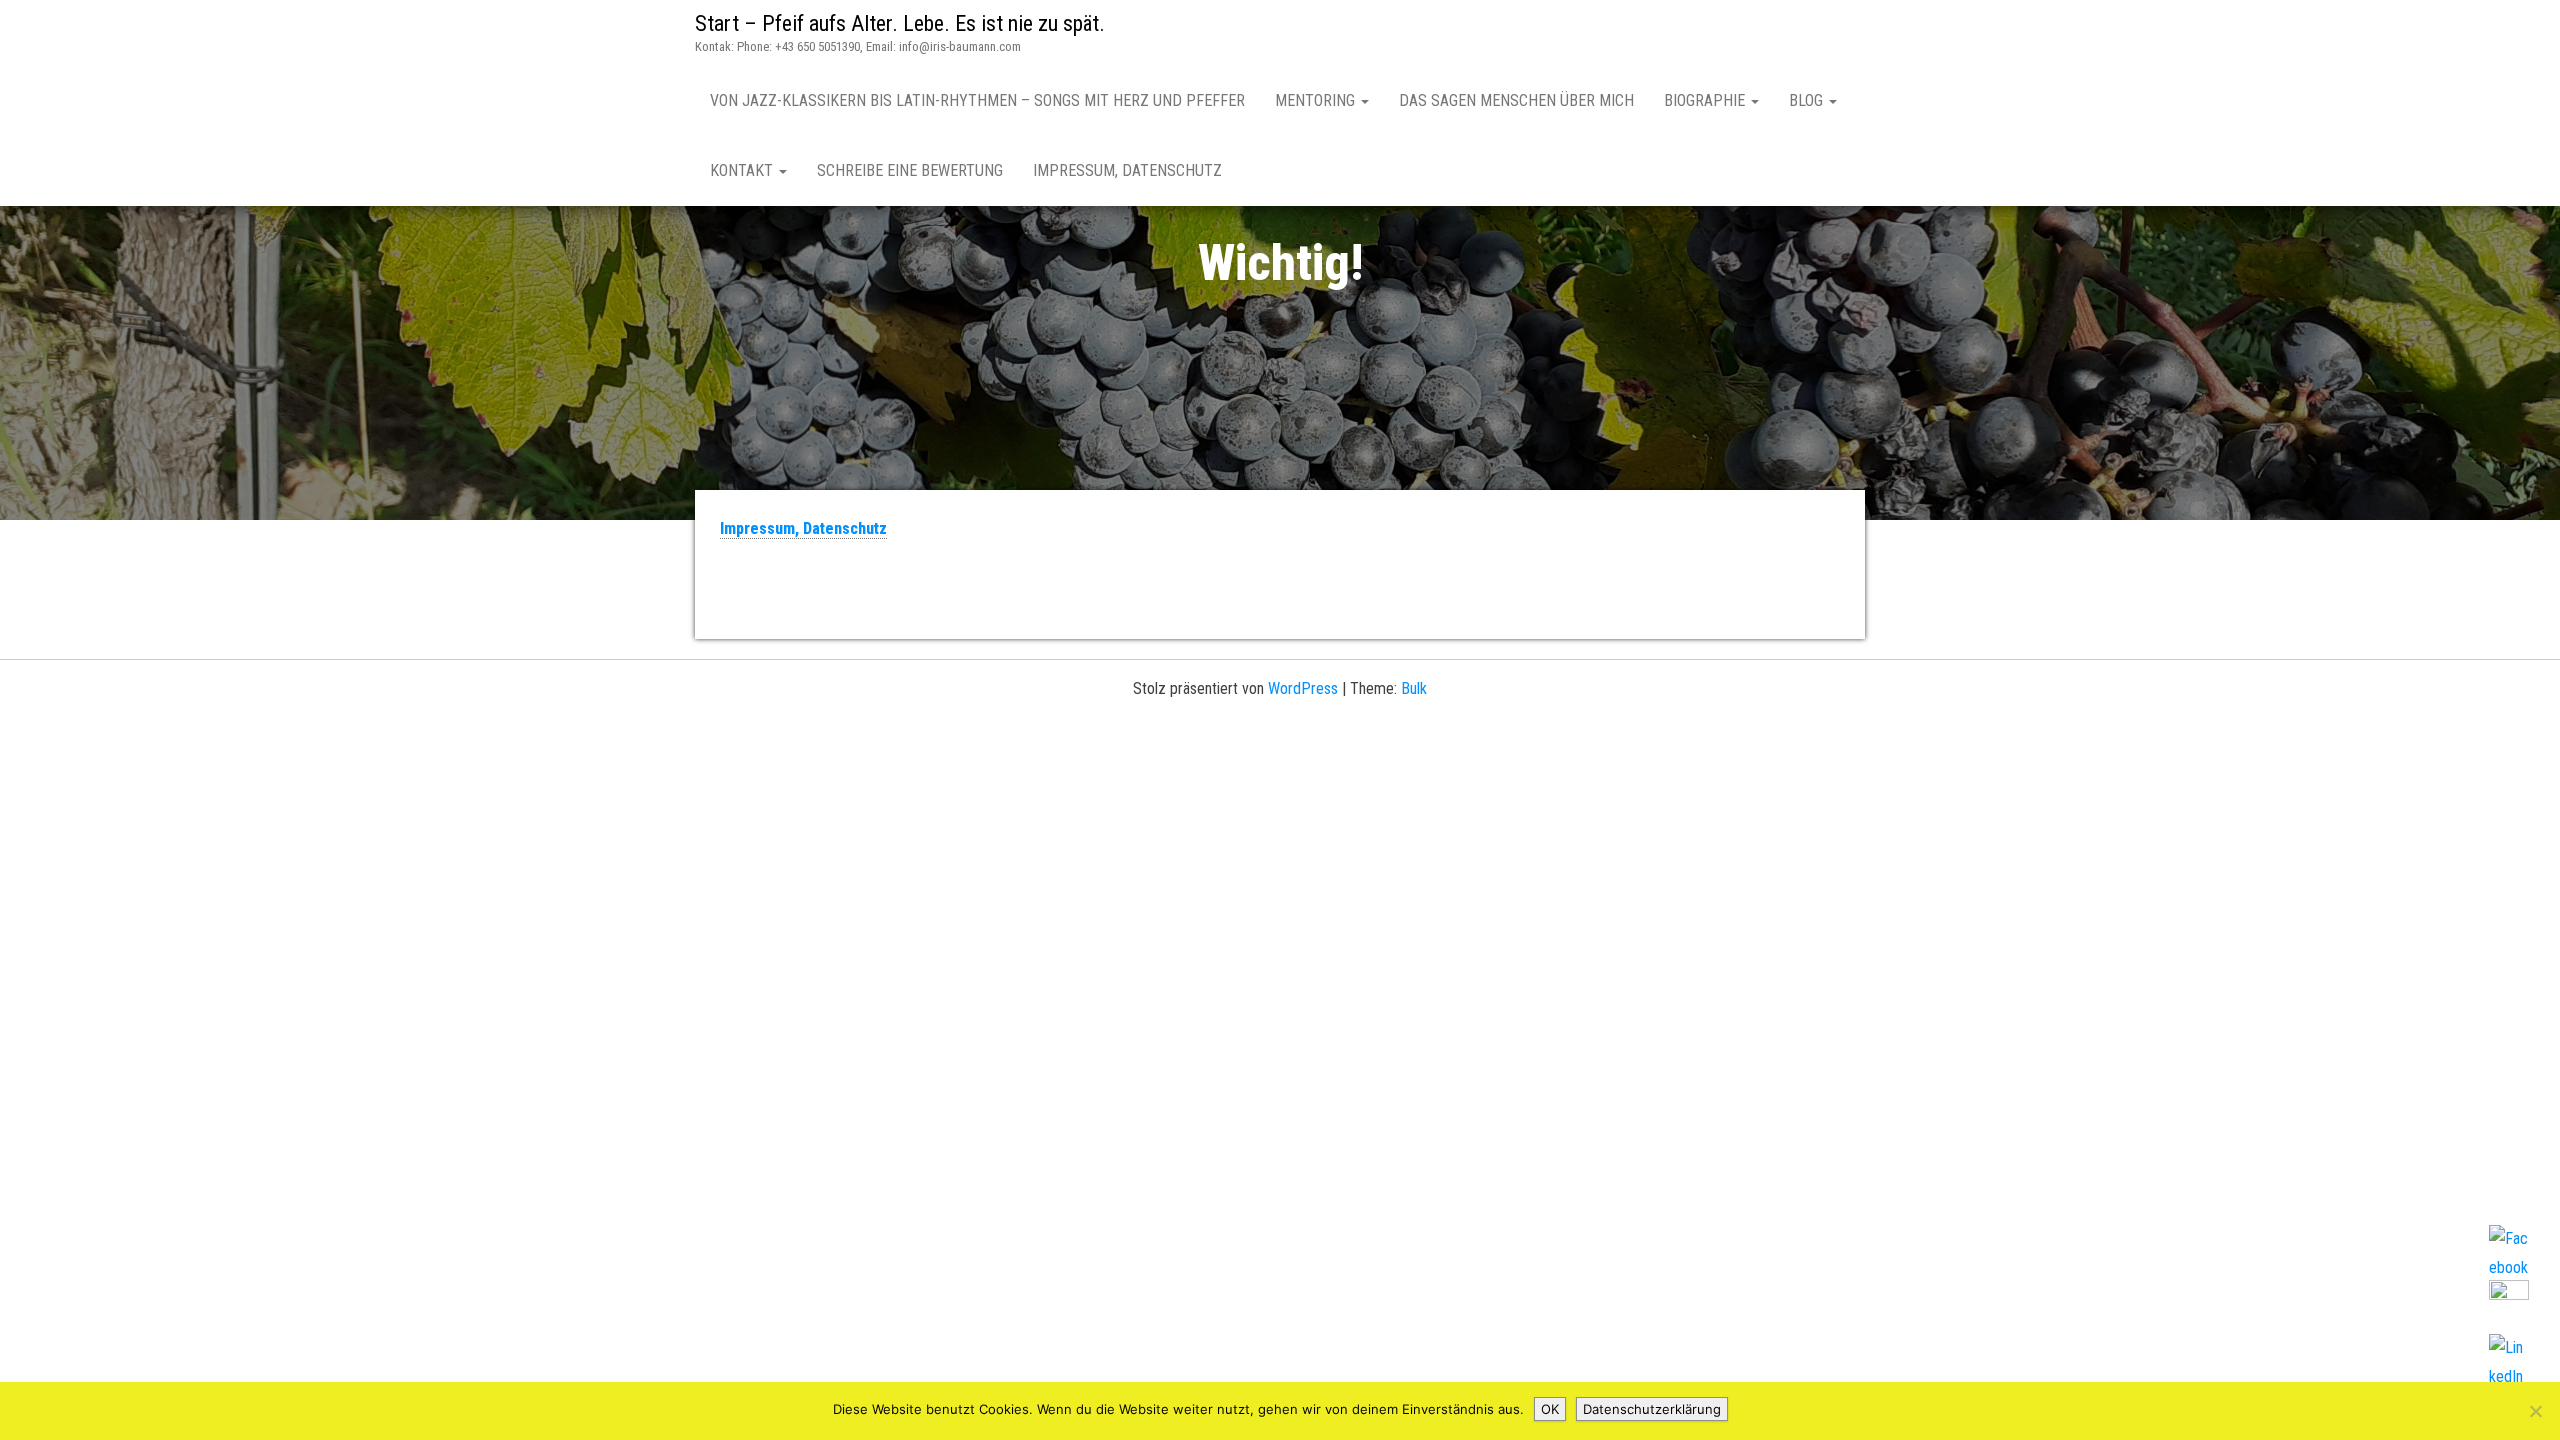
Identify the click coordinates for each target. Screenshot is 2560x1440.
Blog (1808, 100)
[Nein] (2535, 1411)
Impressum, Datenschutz (1127, 170)
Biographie (1706, 100)
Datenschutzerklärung (1652, 1409)
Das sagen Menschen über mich (1516, 100)
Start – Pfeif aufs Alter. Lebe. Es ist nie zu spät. (900, 23)
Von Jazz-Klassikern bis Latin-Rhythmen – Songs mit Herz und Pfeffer (977, 100)
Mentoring (1317, 100)
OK (1550, 1409)
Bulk (1414, 688)
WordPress (1303, 688)
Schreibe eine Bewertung (910, 170)
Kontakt (743, 170)
